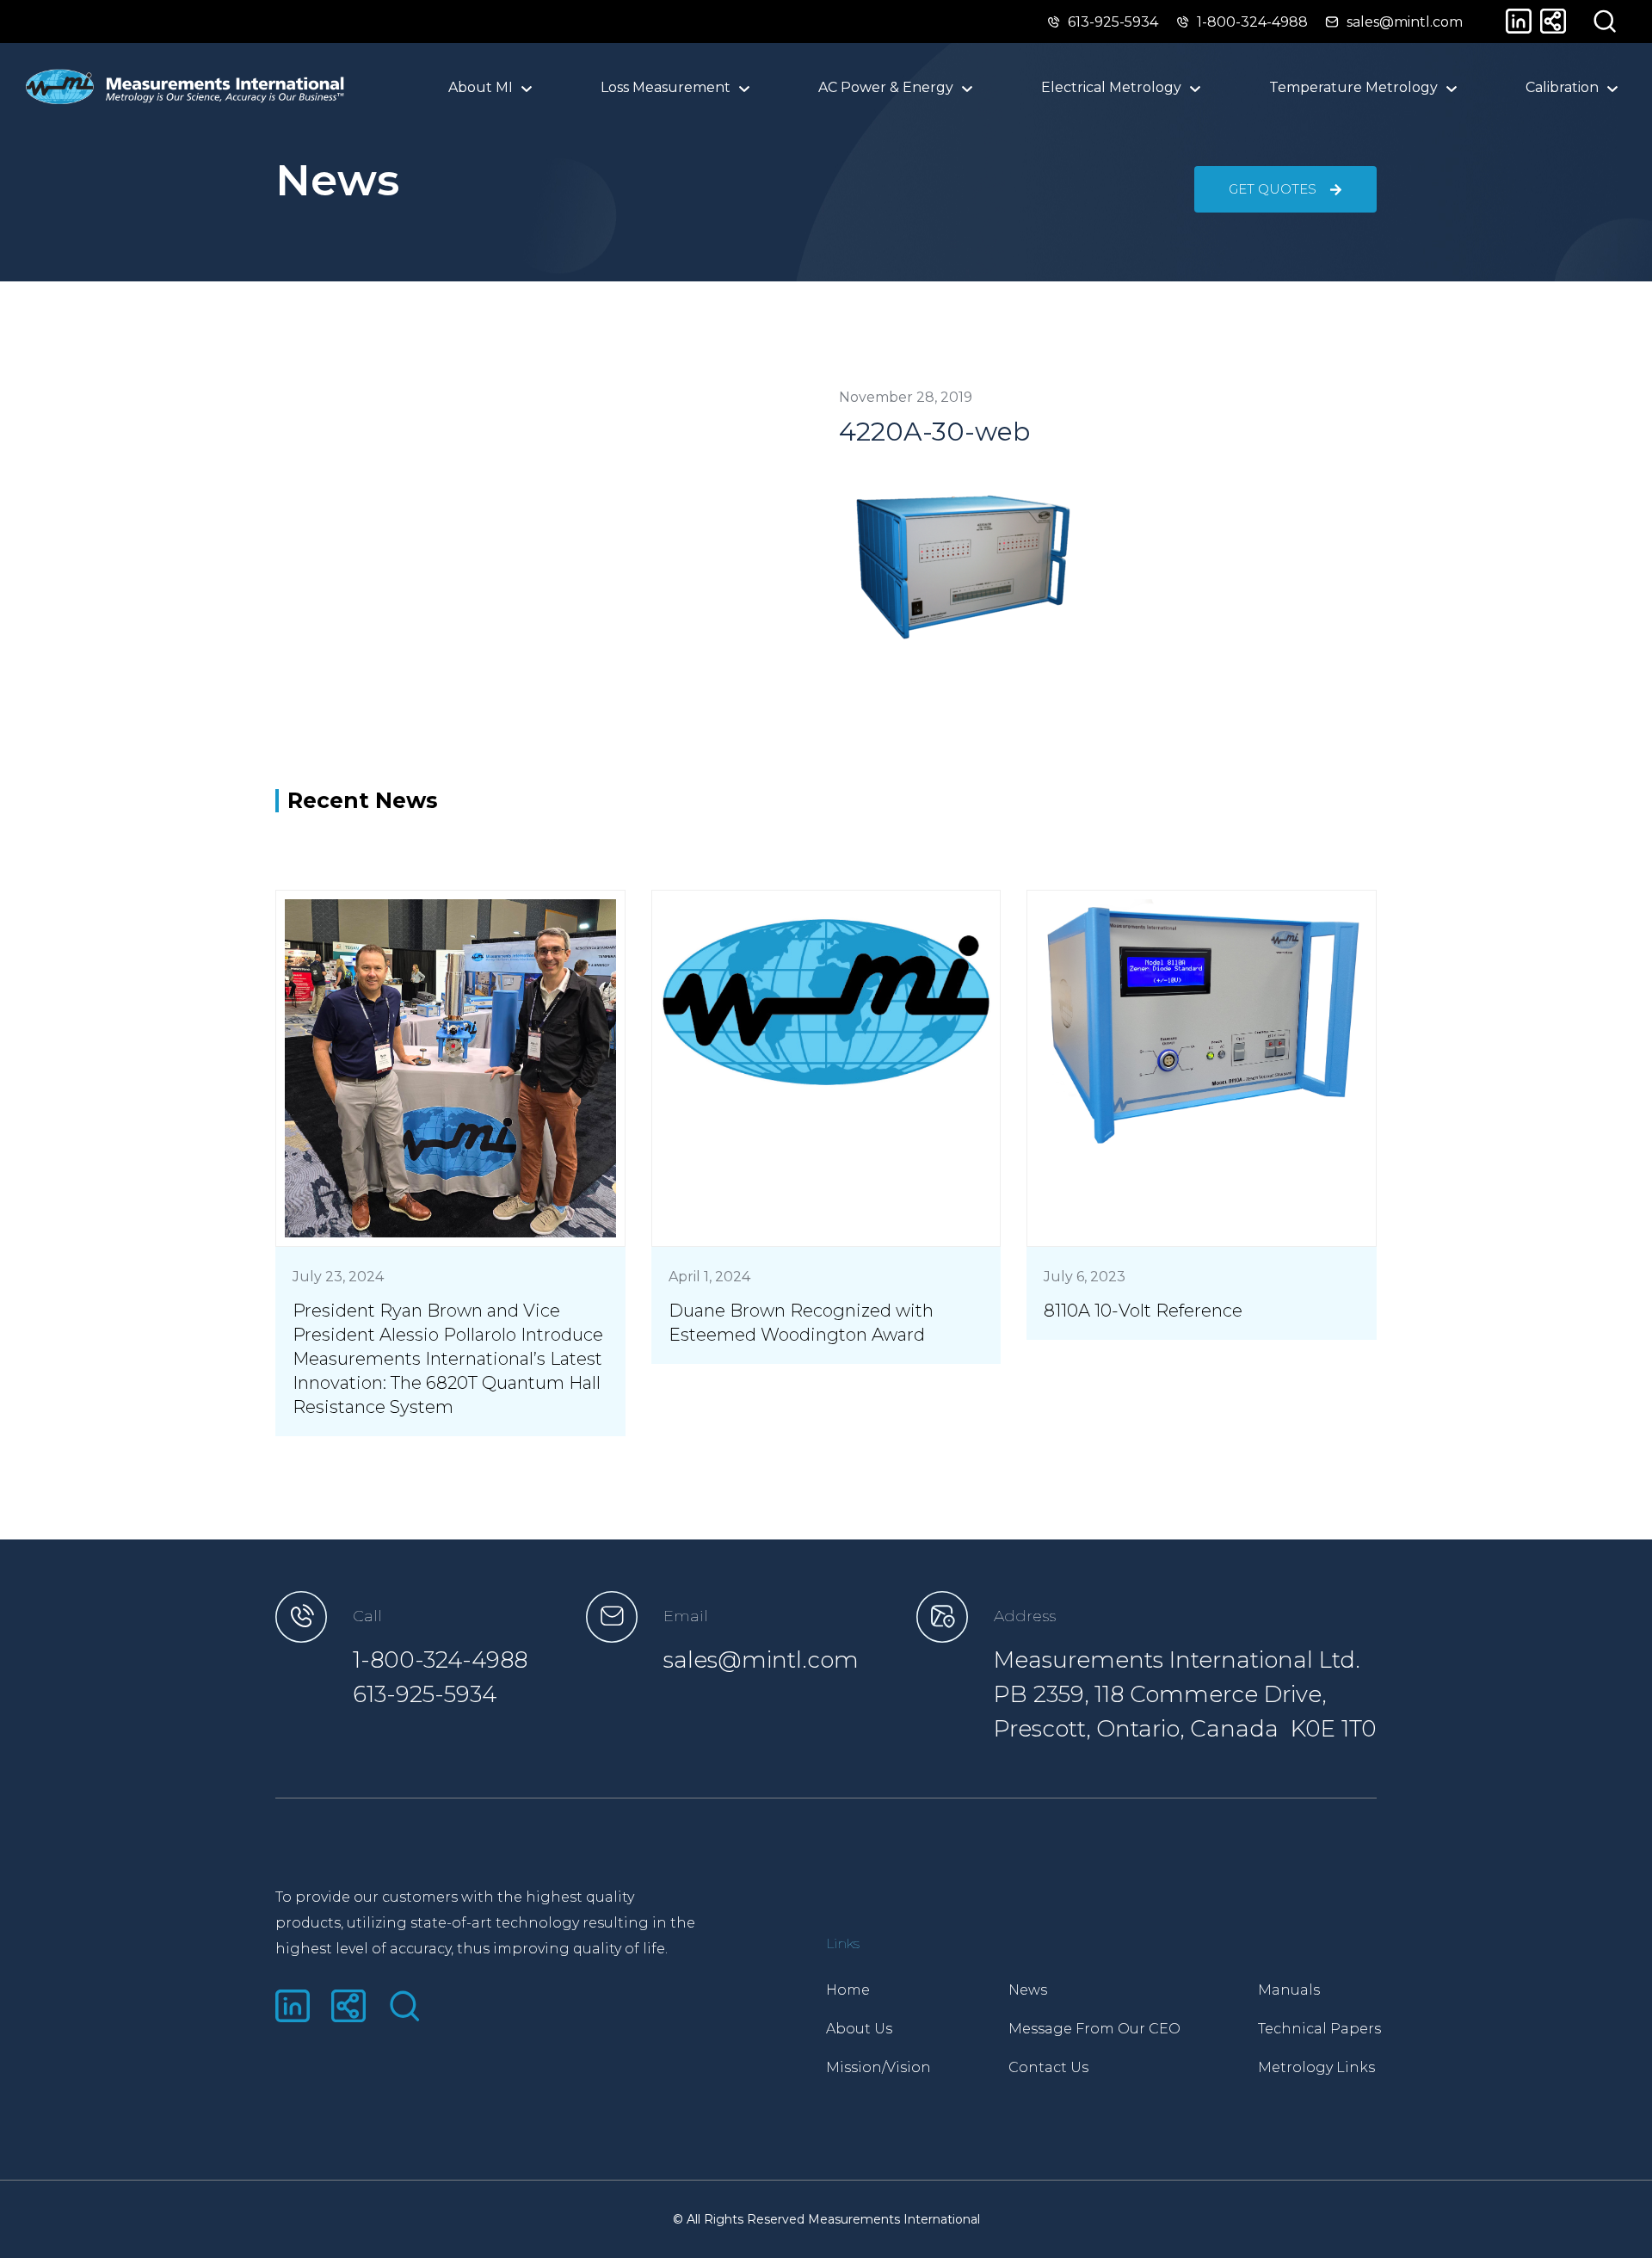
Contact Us (1048, 2067)
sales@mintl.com (761, 1660)
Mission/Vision (878, 2067)
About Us (859, 2029)
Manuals (1289, 1990)
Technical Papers (1319, 2029)
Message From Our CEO (1094, 2029)
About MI (481, 87)
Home (848, 1990)
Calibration (1562, 87)
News (1028, 1990)
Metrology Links (1316, 2067)
